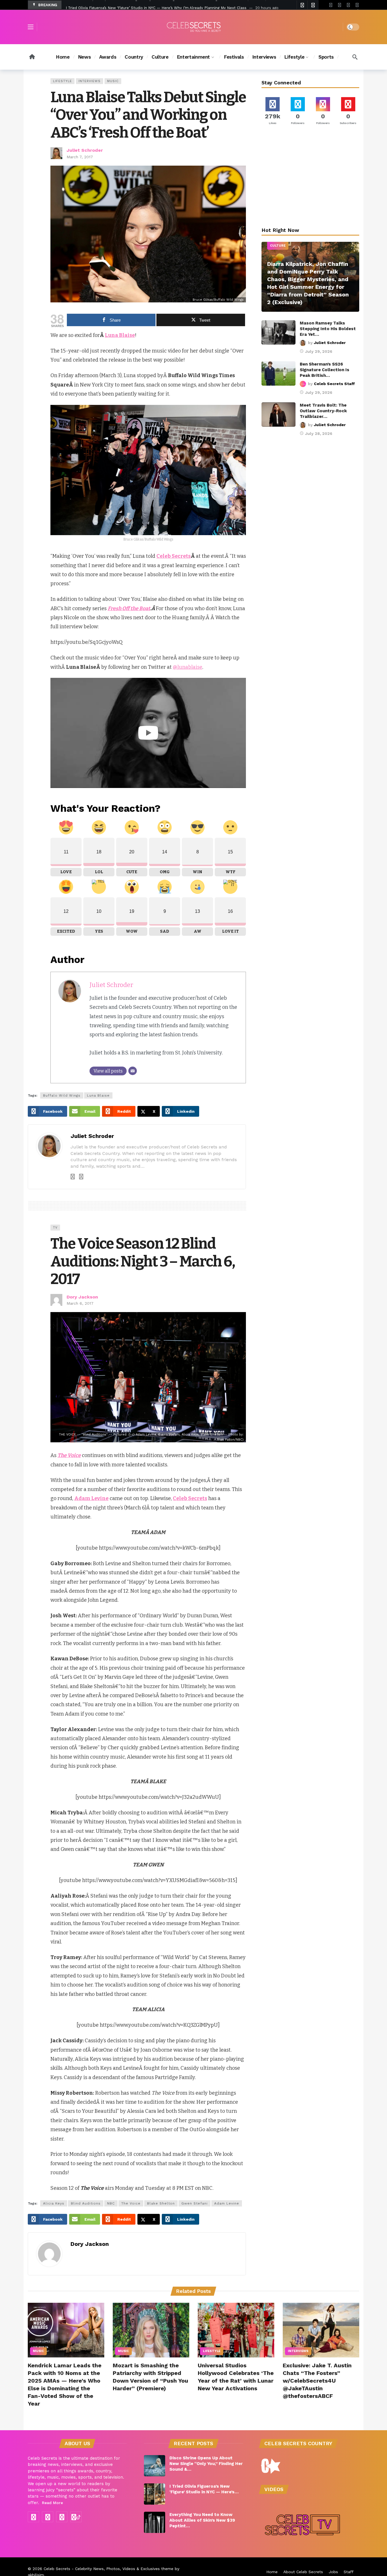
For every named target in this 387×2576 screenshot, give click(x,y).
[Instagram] (348, 5)
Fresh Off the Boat (129, 608)
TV (55, 1228)
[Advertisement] (311, 177)
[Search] (355, 57)
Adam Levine (227, 2203)
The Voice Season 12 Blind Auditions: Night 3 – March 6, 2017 (143, 1261)
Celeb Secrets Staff (334, 384)
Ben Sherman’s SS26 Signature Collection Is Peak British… (325, 370)
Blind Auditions (86, 2203)
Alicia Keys (54, 2203)
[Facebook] (331, 5)
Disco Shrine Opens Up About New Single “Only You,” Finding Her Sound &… (206, 2464)
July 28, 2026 (319, 433)
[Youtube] (340, 5)
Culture (278, 246)
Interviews (90, 81)
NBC (111, 2203)
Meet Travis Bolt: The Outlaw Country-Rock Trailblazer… (323, 411)
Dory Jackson (82, 1297)
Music (113, 81)
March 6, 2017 (80, 1303)
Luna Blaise (120, 335)
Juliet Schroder (85, 150)
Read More (52, 2503)
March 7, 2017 (80, 157)
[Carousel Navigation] (307, 5)
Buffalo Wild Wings (62, 1095)
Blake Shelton (161, 2203)
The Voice (131, 2203)
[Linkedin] (81, 1177)
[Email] (133, 1071)
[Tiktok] (357, 5)
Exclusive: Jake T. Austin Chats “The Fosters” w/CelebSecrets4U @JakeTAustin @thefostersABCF (317, 2381)
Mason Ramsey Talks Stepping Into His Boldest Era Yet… (328, 329)
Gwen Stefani (194, 2203)
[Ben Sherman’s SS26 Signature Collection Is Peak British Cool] (278, 373)
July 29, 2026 (319, 351)
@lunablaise (188, 667)
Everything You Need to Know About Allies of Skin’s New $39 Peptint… (202, 2520)
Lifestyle (62, 81)
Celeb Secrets (174, 556)
